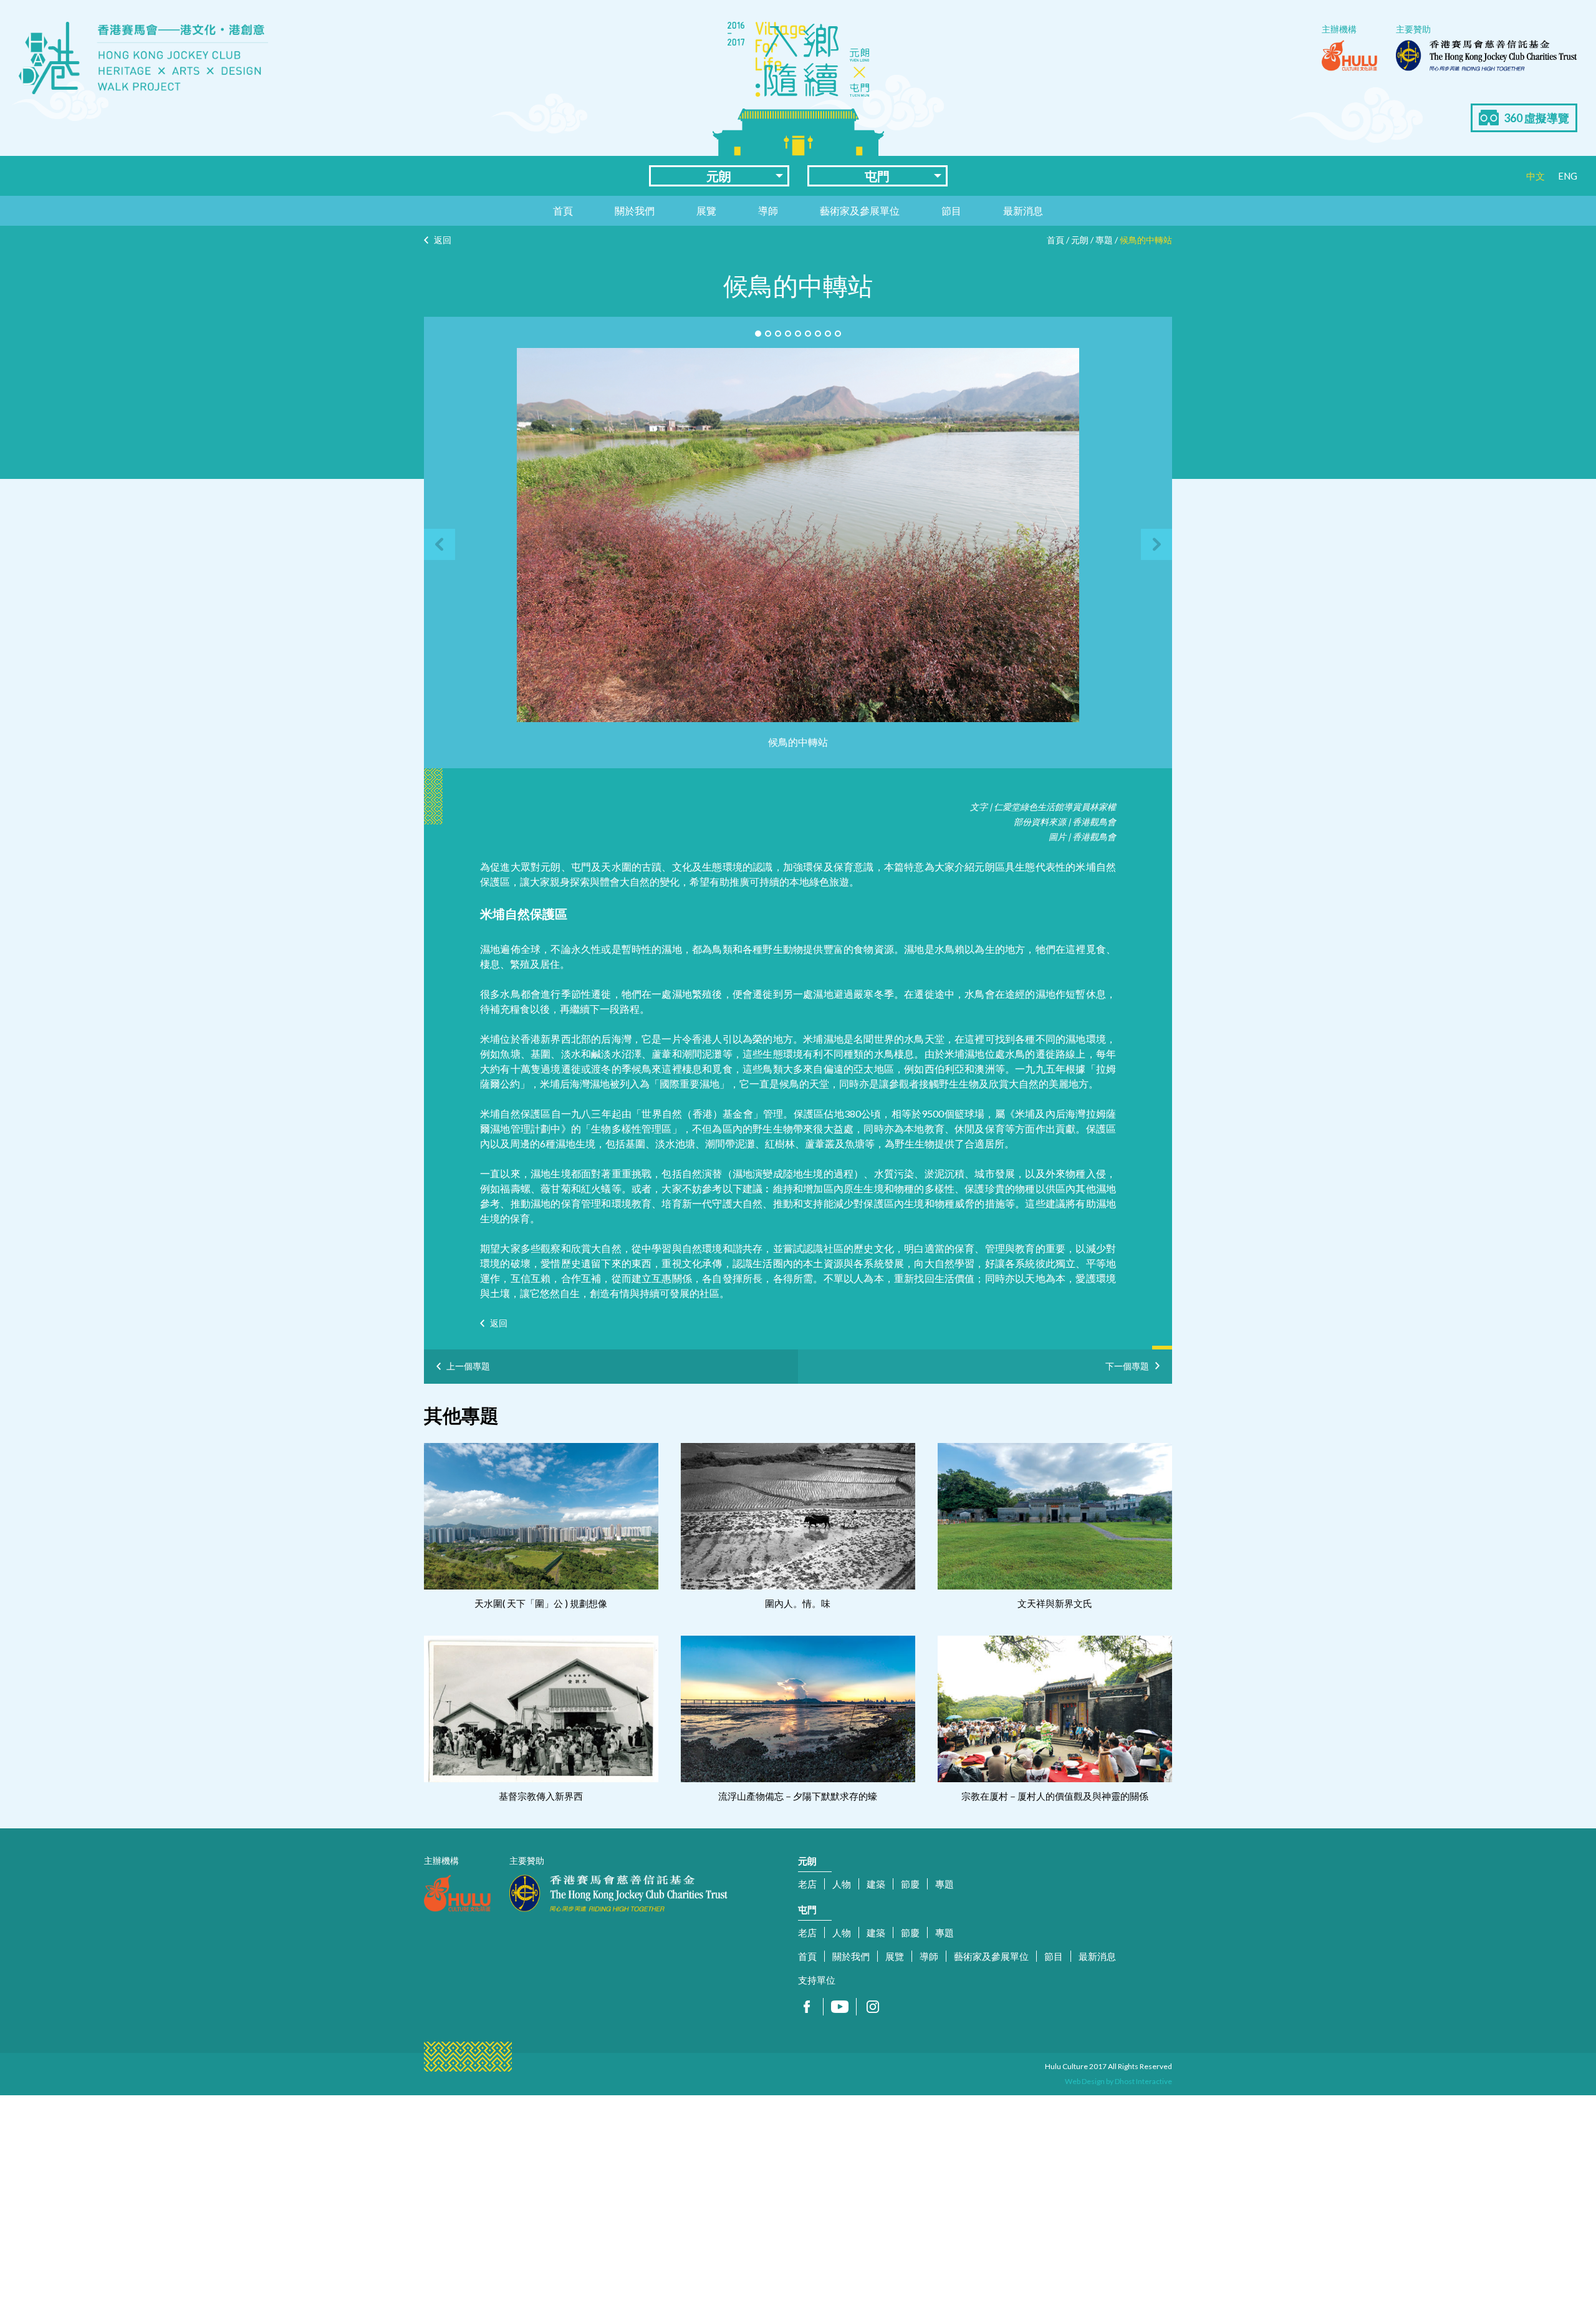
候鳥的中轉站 (1146, 240)
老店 (807, 1884)
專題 (1104, 240)
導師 (768, 210)
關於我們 (635, 210)
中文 (1536, 176)
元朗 (719, 176)
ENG (1568, 176)
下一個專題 (1127, 1364)
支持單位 (817, 1980)
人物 (842, 1884)
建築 (876, 1884)
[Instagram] (873, 2007)
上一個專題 (468, 1366)
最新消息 (1023, 210)
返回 (443, 240)
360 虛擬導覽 (1536, 118)
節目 (951, 210)
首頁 (563, 210)
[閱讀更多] (541, 1516)
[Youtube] (840, 2007)
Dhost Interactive (1143, 2081)
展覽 (706, 210)
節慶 (910, 1884)
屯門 (877, 176)
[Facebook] (807, 2007)
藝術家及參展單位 (860, 210)
